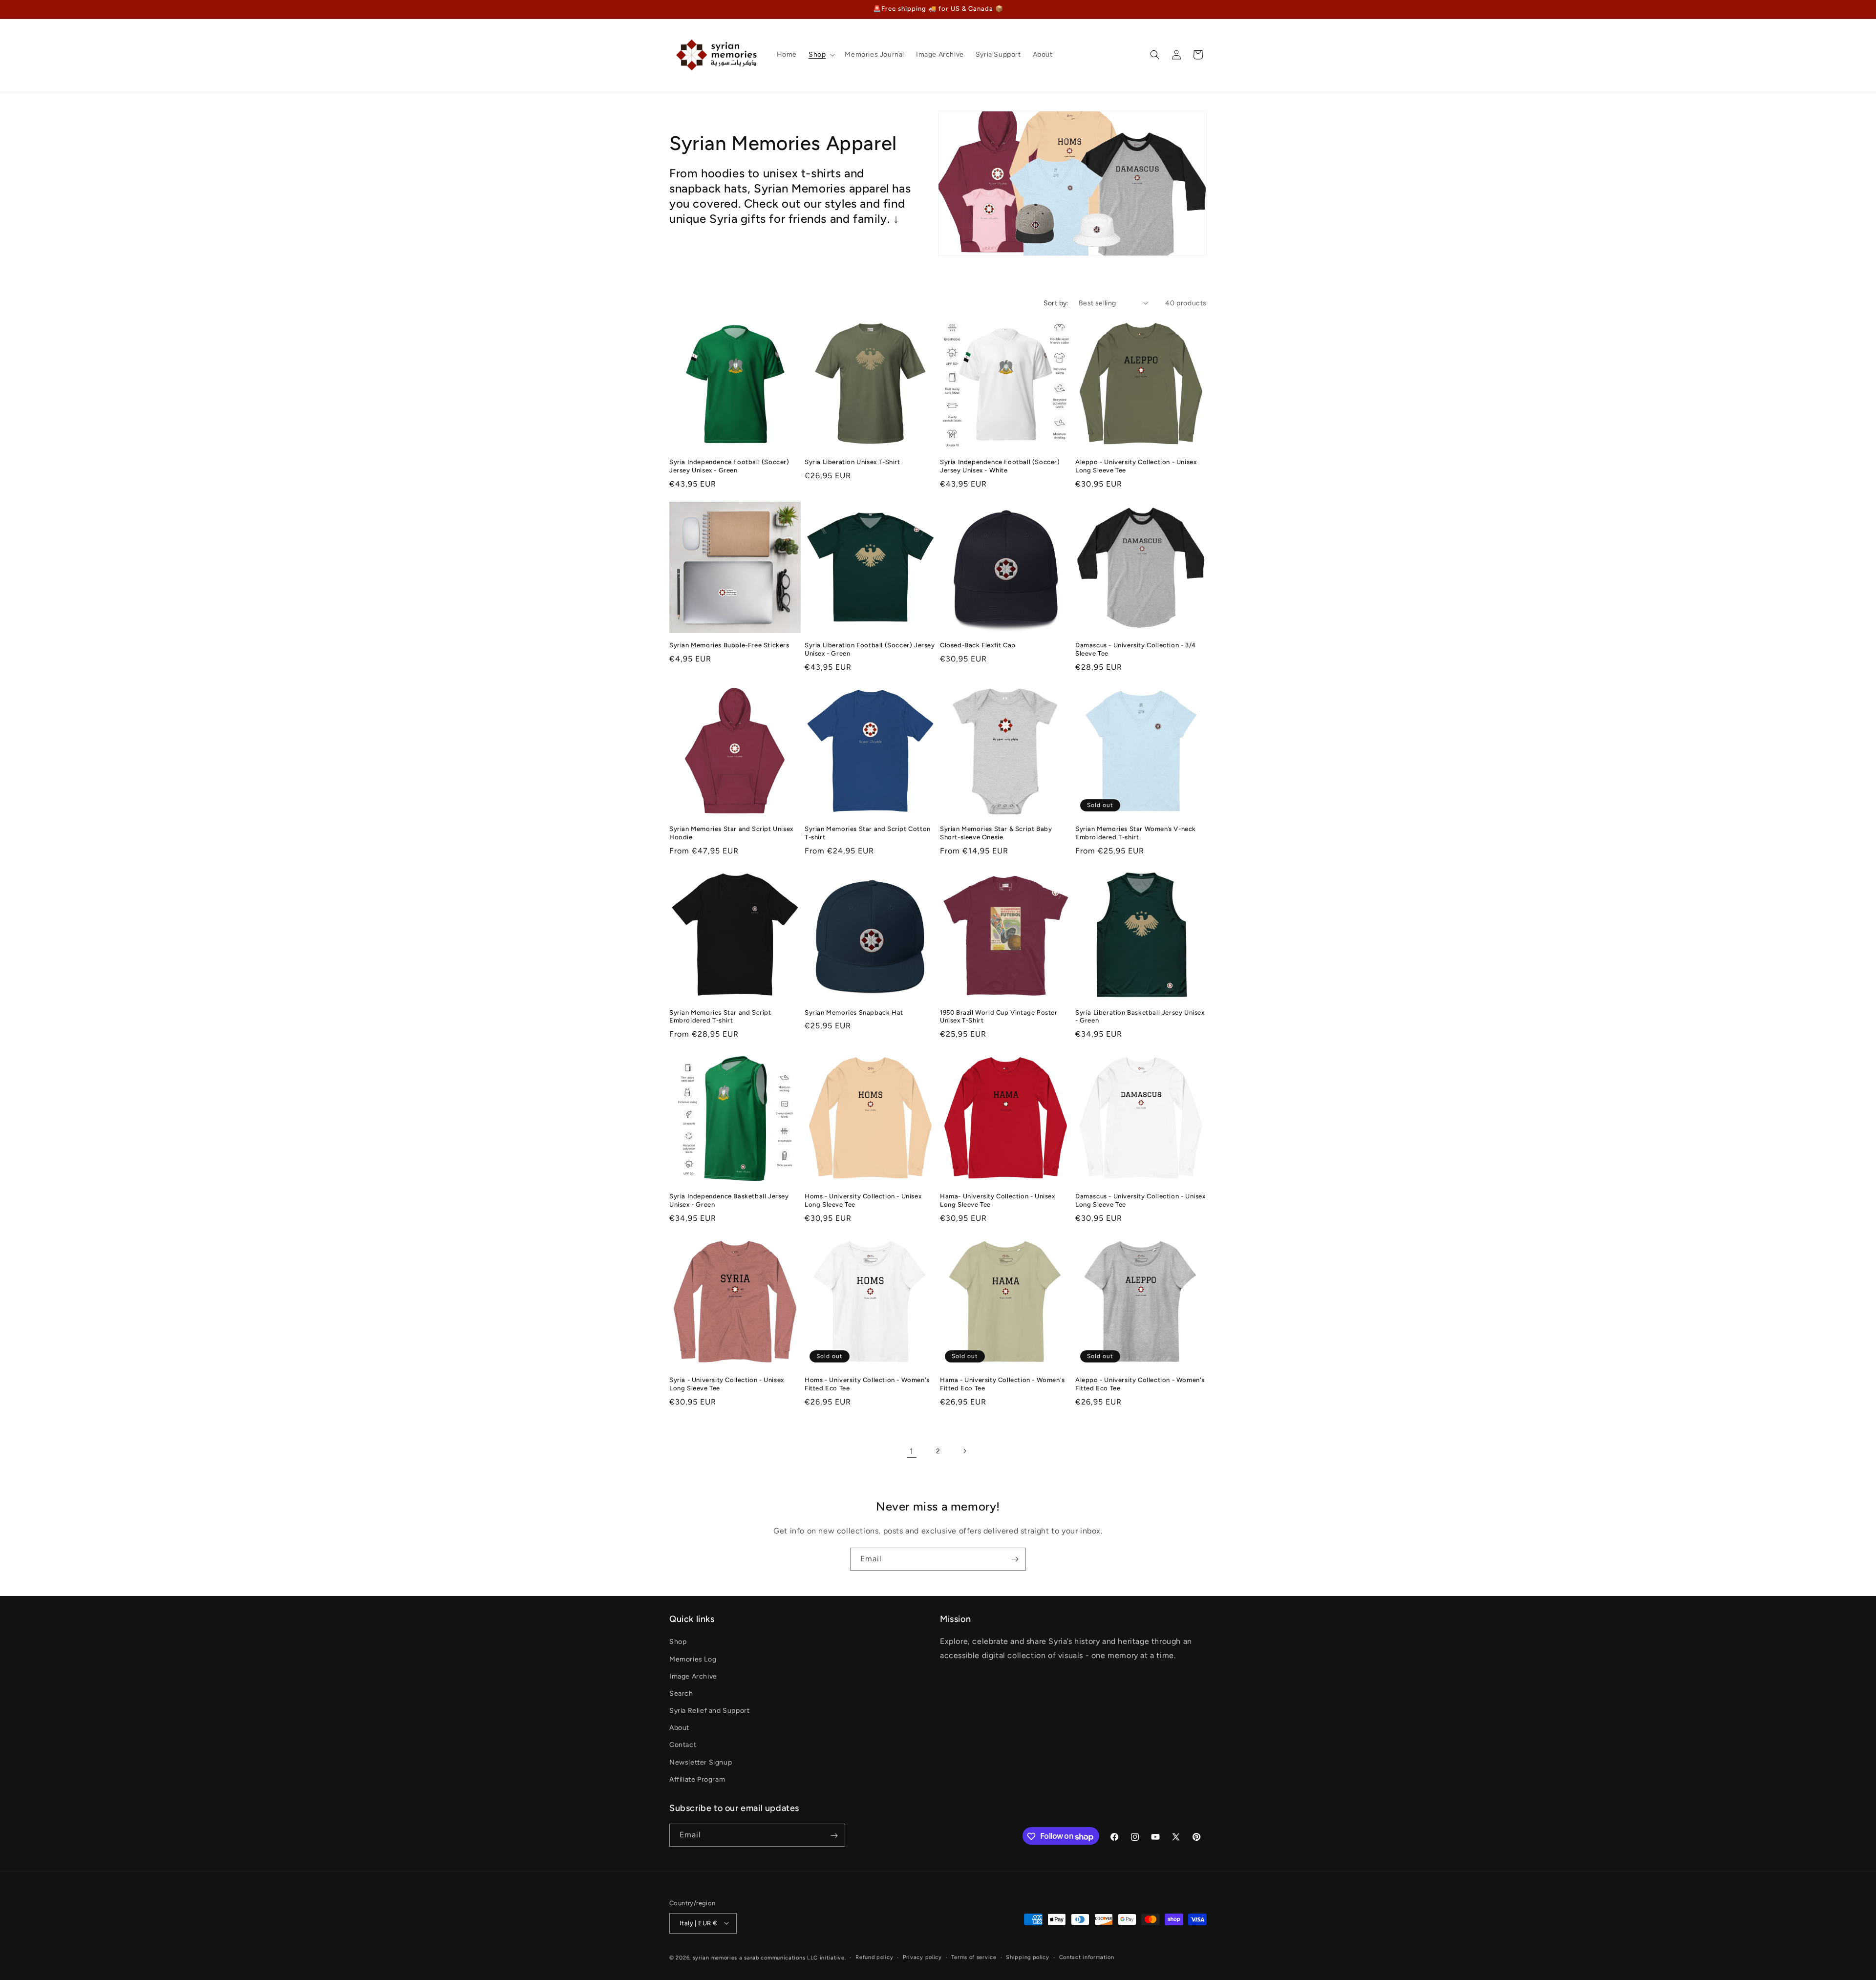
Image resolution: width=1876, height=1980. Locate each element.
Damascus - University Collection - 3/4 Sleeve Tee (1136, 649)
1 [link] (912, 1451)
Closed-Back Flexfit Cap (978, 645)
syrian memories (715, 1957)
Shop (678, 1642)
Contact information (1087, 1957)
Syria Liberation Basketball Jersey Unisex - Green (1140, 1017)
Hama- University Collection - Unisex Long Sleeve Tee (998, 1200)
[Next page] (964, 1451)
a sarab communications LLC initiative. (793, 1957)
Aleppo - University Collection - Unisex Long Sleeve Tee (1136, 466)
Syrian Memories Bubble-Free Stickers (729, 645)
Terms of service (974, 1957)
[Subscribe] (1015, 1559)
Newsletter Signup (701, 1762)
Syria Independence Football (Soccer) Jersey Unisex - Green (729, 466)
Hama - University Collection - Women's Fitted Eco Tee (1002, 1384)
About (679, 1728)
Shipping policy (1028, 1957)
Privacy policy (922, 1957)
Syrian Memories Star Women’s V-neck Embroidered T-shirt (1136, 833)
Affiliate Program (697, 1779)
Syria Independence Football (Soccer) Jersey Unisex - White (1000, 466)
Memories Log (693, 1659)
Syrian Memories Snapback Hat (854, 1012)
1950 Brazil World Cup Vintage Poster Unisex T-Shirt (999, 1017)
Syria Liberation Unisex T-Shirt (853, 462)
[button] (821, 55)
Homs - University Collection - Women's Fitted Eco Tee (867, 1384)
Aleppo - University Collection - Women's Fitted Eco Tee (1140, 1384)
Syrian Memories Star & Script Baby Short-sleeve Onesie (996, 833)
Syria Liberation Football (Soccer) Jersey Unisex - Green (870, 649)
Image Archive (693, 1676)
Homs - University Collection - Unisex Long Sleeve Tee (863, 1200)
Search (681, 1693)
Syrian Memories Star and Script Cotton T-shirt (868, 833)
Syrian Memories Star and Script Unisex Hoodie (731, 833)
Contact (683, 1745)
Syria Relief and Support (709, 1711)
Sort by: (1056, 303)
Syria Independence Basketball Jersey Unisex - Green (729, 1200)
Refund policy (874, 1957)
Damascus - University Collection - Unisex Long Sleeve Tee (1141, 1200)
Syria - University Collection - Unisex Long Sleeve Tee (727, 1384)
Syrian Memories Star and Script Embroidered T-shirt (720, 1017)
